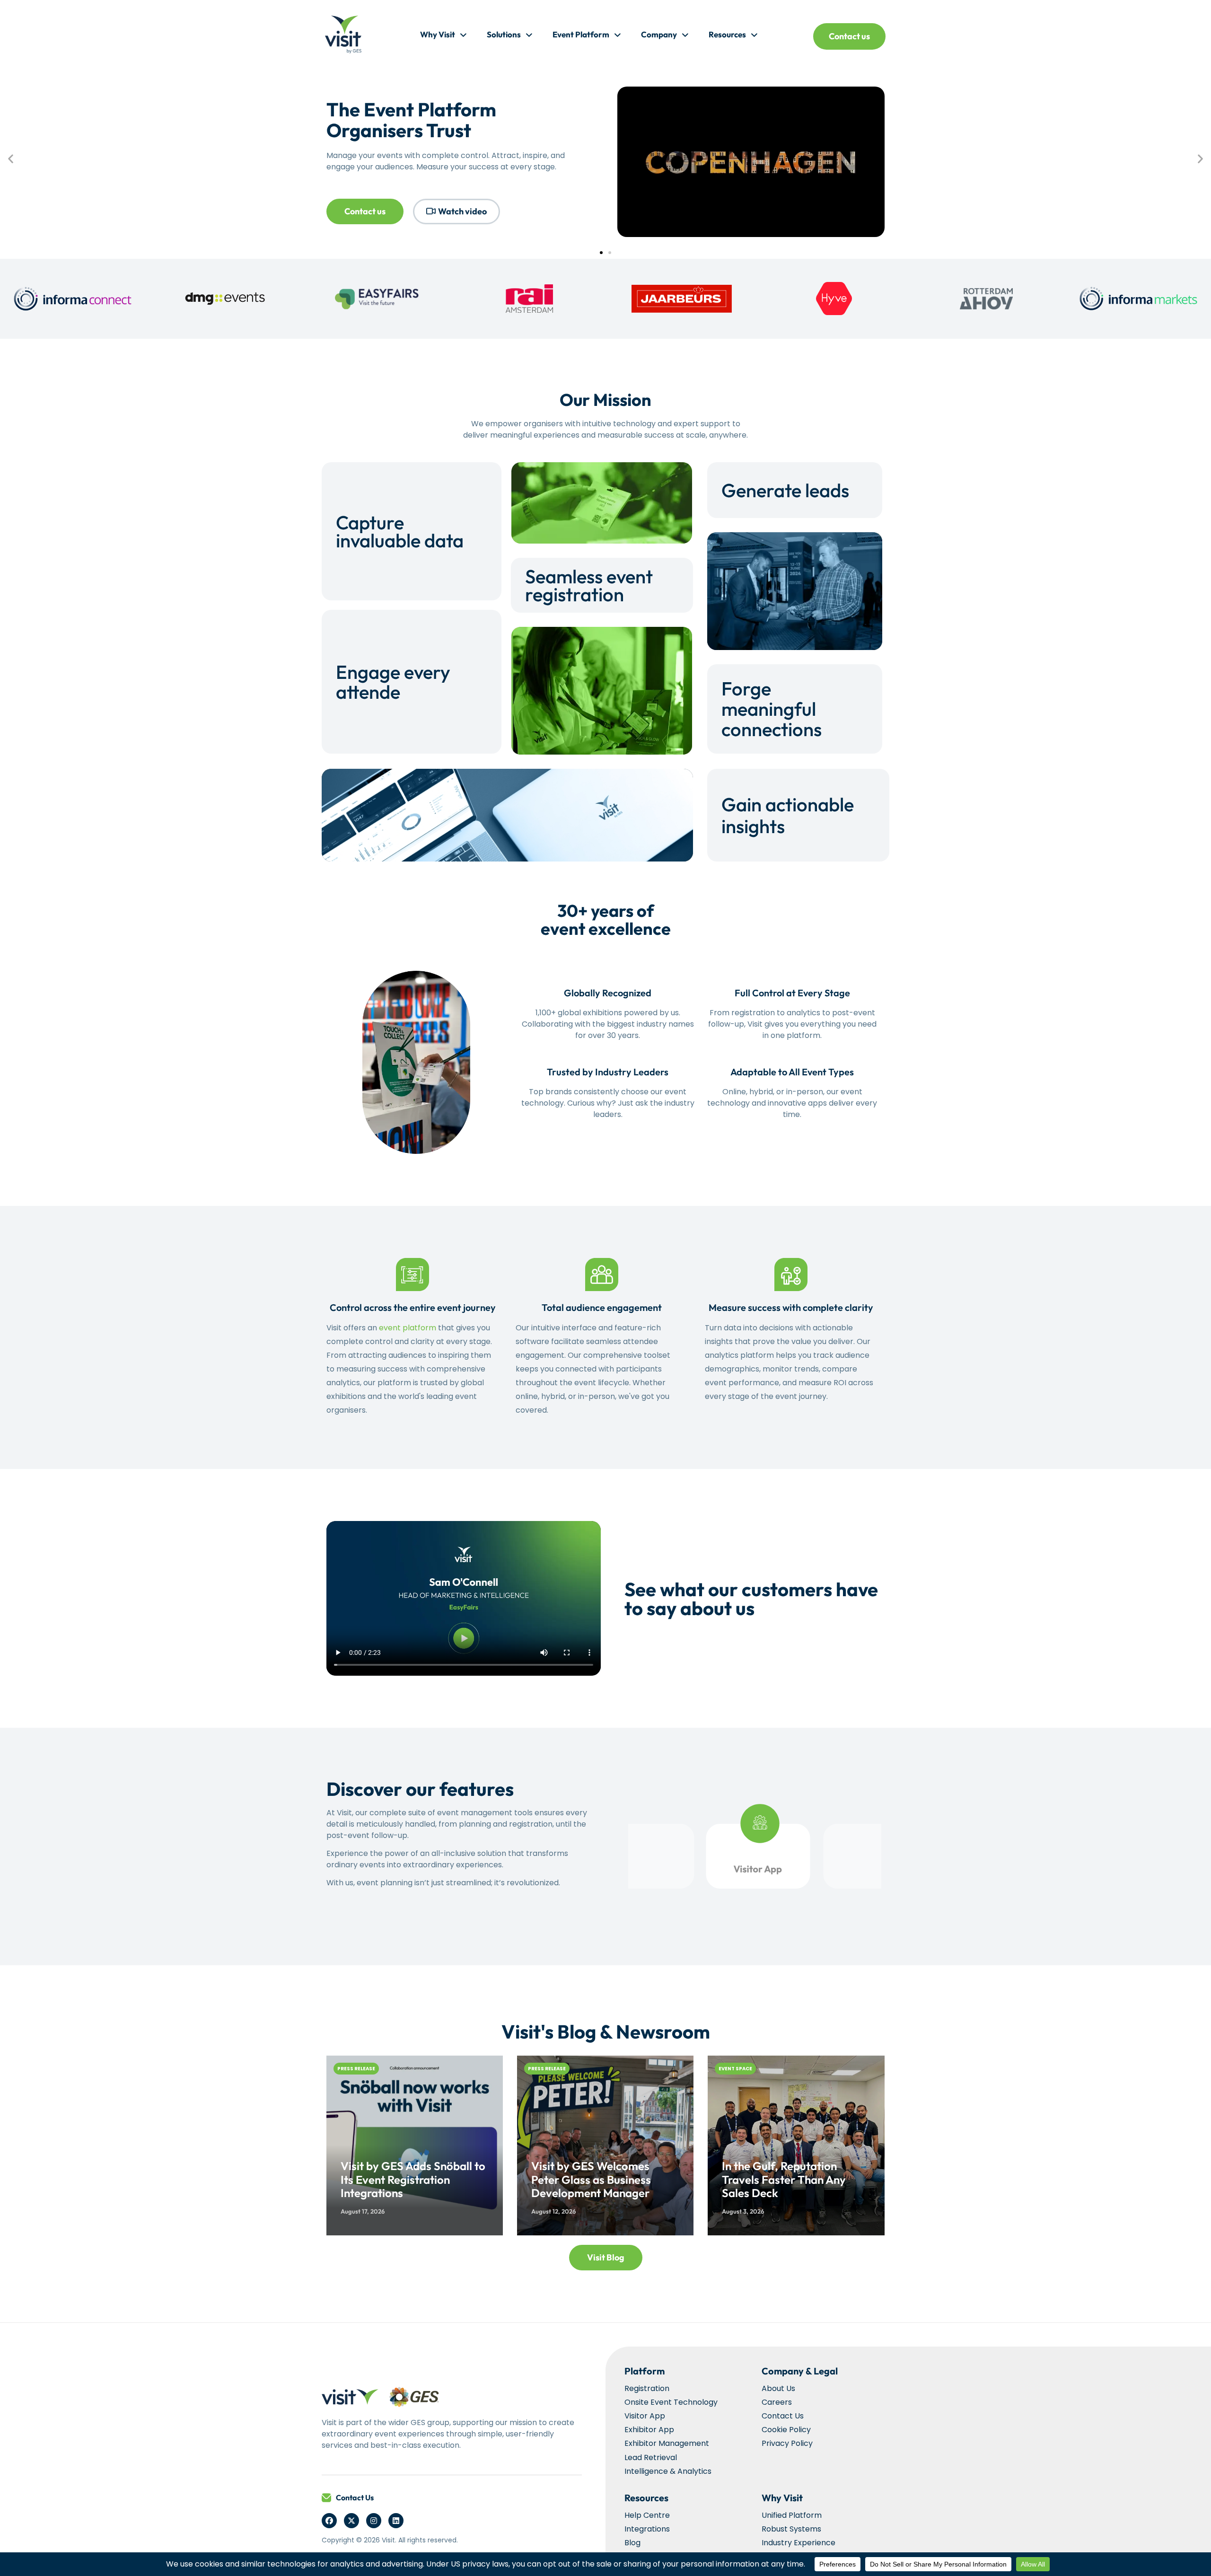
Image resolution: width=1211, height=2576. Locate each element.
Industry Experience (799, 2543)
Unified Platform (792, 2515)
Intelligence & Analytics (668, 2471)
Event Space (735, 2069)
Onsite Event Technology (671, 2402)
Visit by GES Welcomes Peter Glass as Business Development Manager (591, 2180)
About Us (778, 2388)
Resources (727, 34)
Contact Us (355, 2497)
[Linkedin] (396, 2521)
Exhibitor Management (667, 2443)
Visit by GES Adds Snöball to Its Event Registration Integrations (413, 2180)
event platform (408, 1328)
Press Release (356, 2069)
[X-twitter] (351, 2521)
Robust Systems (791, 2529)
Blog (632, 2543)
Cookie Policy (786, 2430)
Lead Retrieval (651, 2457)
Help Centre (647, 2515)
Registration (647, 2388)
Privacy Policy (787, 2443)
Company (659, 34)
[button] (11, 158)
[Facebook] (329, 2521)
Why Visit (438, 34)
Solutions (504, 34)
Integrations (647, 2529)
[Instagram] (374, 2521)
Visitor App (645, 2416)
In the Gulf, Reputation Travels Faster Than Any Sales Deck (784, 2180)
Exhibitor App (649, 2430)
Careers (777, 2402)
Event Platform (581, 34)
